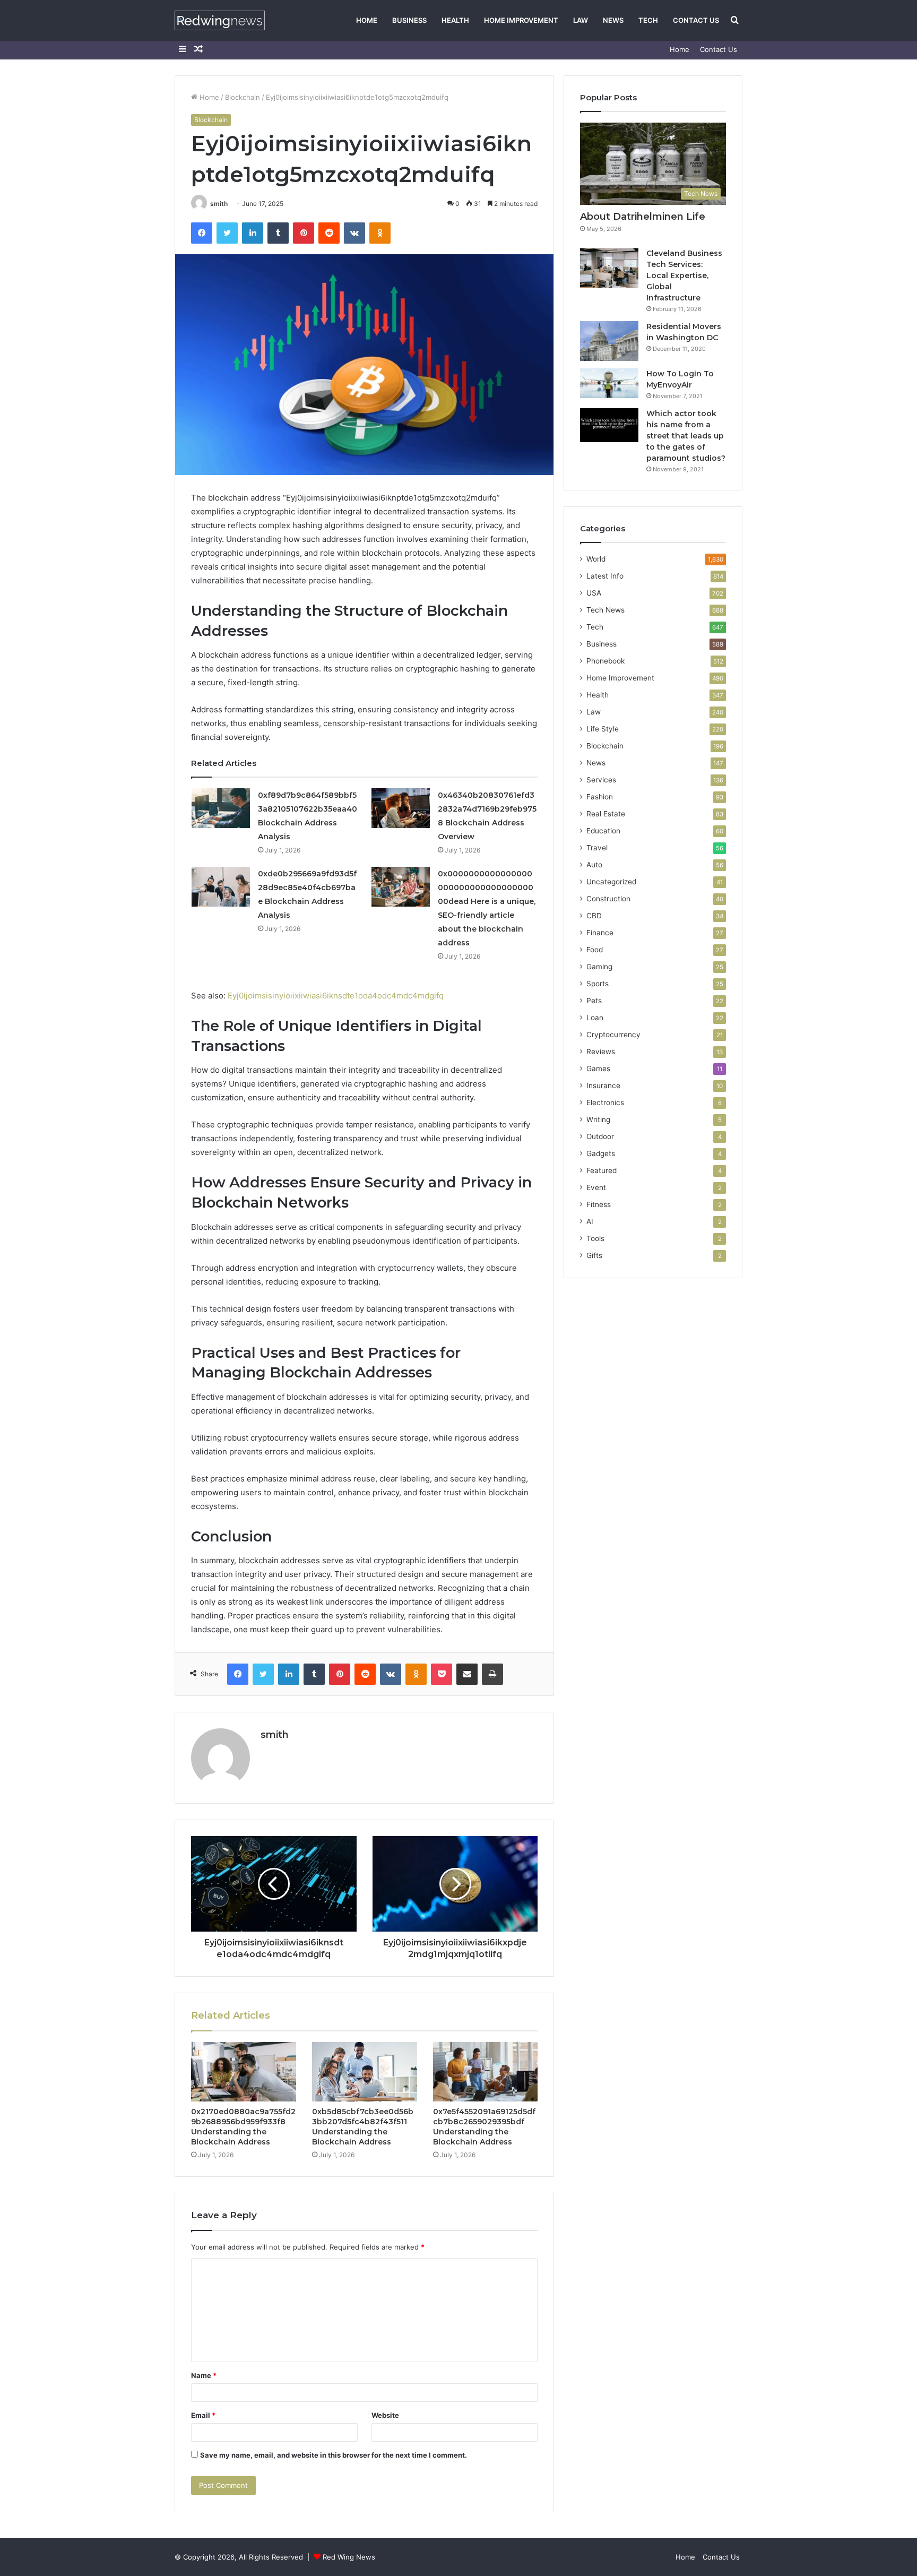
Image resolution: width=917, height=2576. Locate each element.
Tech (648, 20)
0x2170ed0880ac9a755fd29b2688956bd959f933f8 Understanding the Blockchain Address (243, 2127)
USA (594, 593)
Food (595, 950)
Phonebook (605, 661)
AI (590, 1221)
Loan (595, 1018)
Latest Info (605, 576)
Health (455, 20)
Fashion (600, 797)
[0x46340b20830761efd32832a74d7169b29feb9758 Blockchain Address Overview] (401, 808)
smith (219, 204)
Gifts (594, 1255)
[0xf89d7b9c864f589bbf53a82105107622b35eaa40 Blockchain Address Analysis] (221, 808)
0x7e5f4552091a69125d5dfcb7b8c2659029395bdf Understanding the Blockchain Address (484, 2127)
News (613, 20)
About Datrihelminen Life (643, 217)
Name (204, 2375)
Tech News (605, 610)
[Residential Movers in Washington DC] (609, 341)
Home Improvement (521, 20)
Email (203, 2415)
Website (385, 2415)
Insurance (603, 1085)
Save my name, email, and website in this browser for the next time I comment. (334, 2455)
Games (598, 1069)
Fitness (599, 1204)
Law (581, 20)
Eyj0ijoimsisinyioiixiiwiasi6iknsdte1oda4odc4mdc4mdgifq (336, 996)
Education (603, 831)
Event (596, 1187)
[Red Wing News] (220, 20)
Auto (594, 865)
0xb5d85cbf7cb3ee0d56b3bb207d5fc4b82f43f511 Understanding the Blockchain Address (363, 2127)
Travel (597, 848)
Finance (600, 933)
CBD (594, 916)
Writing (598, 1119)
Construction (608, 899)
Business (409, 20)
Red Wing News (349, 2557)
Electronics (605, 1102)
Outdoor (600, 1136)
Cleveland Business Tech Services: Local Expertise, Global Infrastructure (684, 275)
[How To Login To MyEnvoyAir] (609, 383)
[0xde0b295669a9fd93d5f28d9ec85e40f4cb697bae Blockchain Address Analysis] (221, 887)
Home (367, 20)
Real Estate (606, 814)
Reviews (601, 1052)
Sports (598, 984)
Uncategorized (611, 882)
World (596, 559)
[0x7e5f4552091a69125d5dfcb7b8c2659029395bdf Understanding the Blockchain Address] (486, 2072)
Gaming (599, 967)
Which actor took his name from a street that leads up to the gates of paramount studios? (686, 436)
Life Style (603, 729)
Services (601, 780)
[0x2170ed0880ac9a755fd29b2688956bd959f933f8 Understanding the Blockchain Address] (244, 2072)
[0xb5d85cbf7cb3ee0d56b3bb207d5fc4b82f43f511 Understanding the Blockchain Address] (365, 2072)
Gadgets (601, 1153)
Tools (595, 1238)
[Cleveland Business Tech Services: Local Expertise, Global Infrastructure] (609, 268)
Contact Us (696, 20)
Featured (602, 1170)
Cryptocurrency (613, 1035)
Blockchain (243, 97)
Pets (594, 1001)
